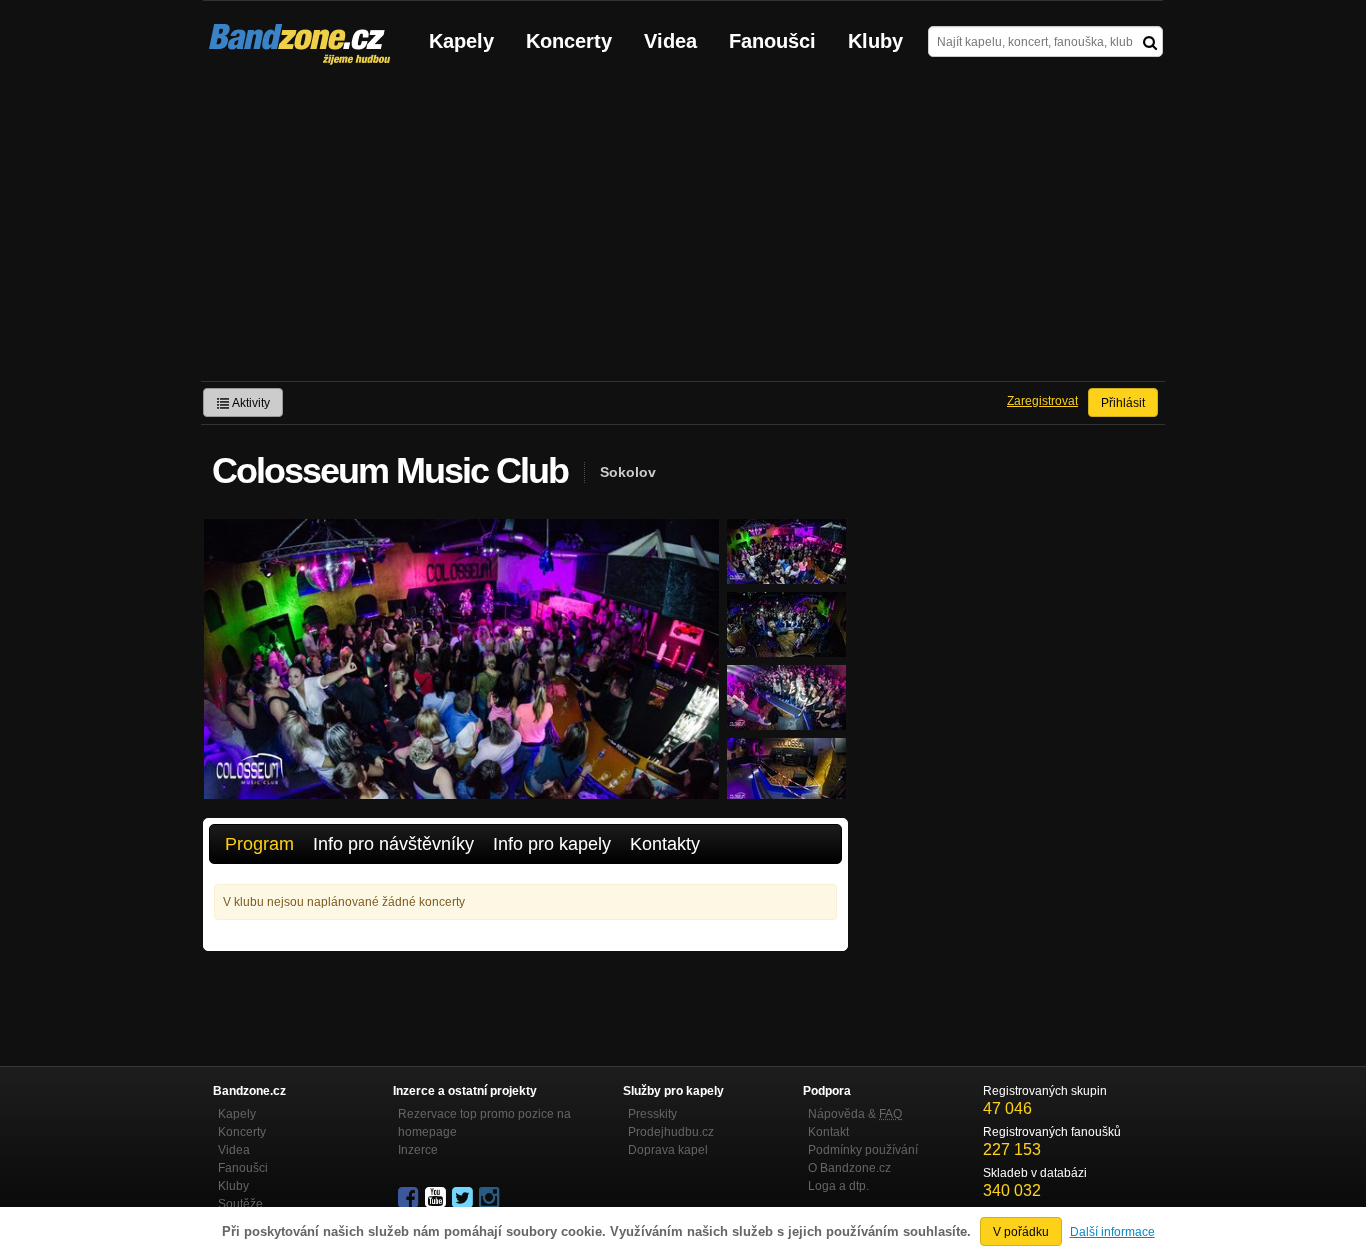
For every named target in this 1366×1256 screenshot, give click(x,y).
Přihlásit (1123, 403)
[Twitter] (464, 1198)
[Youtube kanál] (437, 1198)
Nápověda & (855, 1114)
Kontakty (665, 844)
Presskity (652, 1114)
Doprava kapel (668, 1150)
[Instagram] (491, 1198)
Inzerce (418, 1150)
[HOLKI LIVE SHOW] (786, 575)
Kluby (875, 41)
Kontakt (828, 1132)
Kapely (461, 41)
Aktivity (250, 403)
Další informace (1112, 1232)
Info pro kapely (552, 844)
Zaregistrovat (1042, 401)
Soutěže (240, 1204)
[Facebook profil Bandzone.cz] (410, 1198)
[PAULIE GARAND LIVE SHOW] (786, 721)
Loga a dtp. (838, 1186)
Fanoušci (772, 41)
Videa (670, 41)
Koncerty (569, 41)
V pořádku (1021, 1232)
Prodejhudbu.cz (671, 1132)
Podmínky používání (863, 1150)
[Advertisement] (683, 231)
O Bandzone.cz (849, 1168)
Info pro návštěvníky (393, 844)
